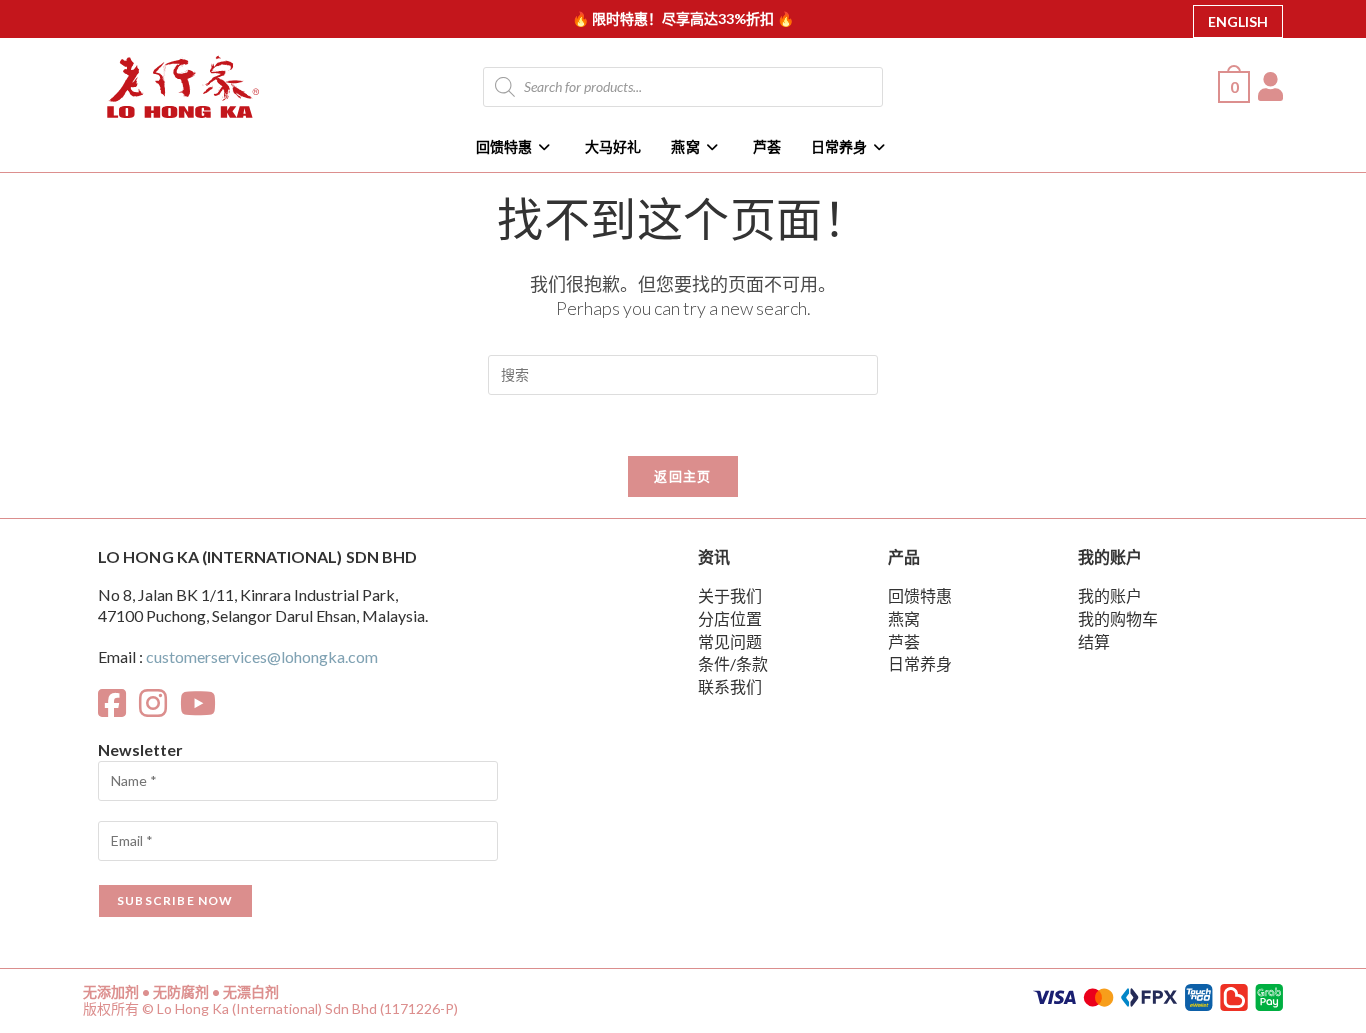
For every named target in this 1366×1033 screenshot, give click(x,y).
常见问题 (730, 641)
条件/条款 (733, 663)
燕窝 (904, 618)
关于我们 (730, 595)
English (1238, 21)
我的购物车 (1118, 618)
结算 (1094, 641)
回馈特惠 (920, 595)
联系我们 (730, 686)
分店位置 (730, 618)
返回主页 (682, 476)
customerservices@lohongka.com (262, 656)
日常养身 (920, 663)
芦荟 (904, 641)
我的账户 (1110, 595)
